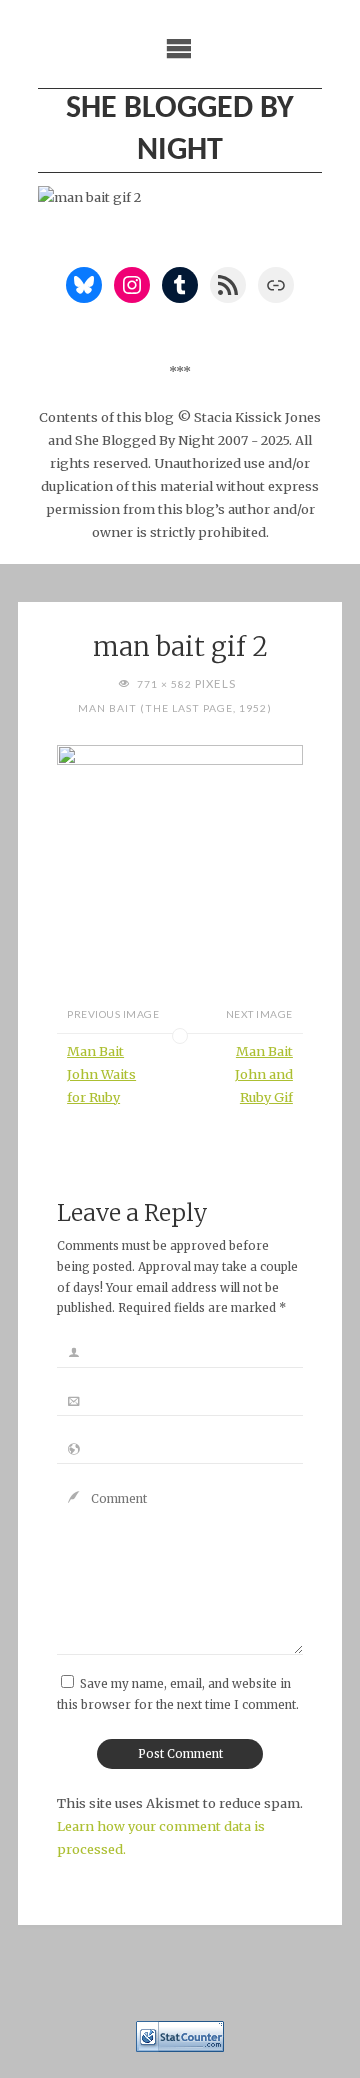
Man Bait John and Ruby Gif (264, 1074)
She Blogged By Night (180, 130)
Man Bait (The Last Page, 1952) (175, 708)
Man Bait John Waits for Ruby (101, 1074)
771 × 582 (166, 684)
